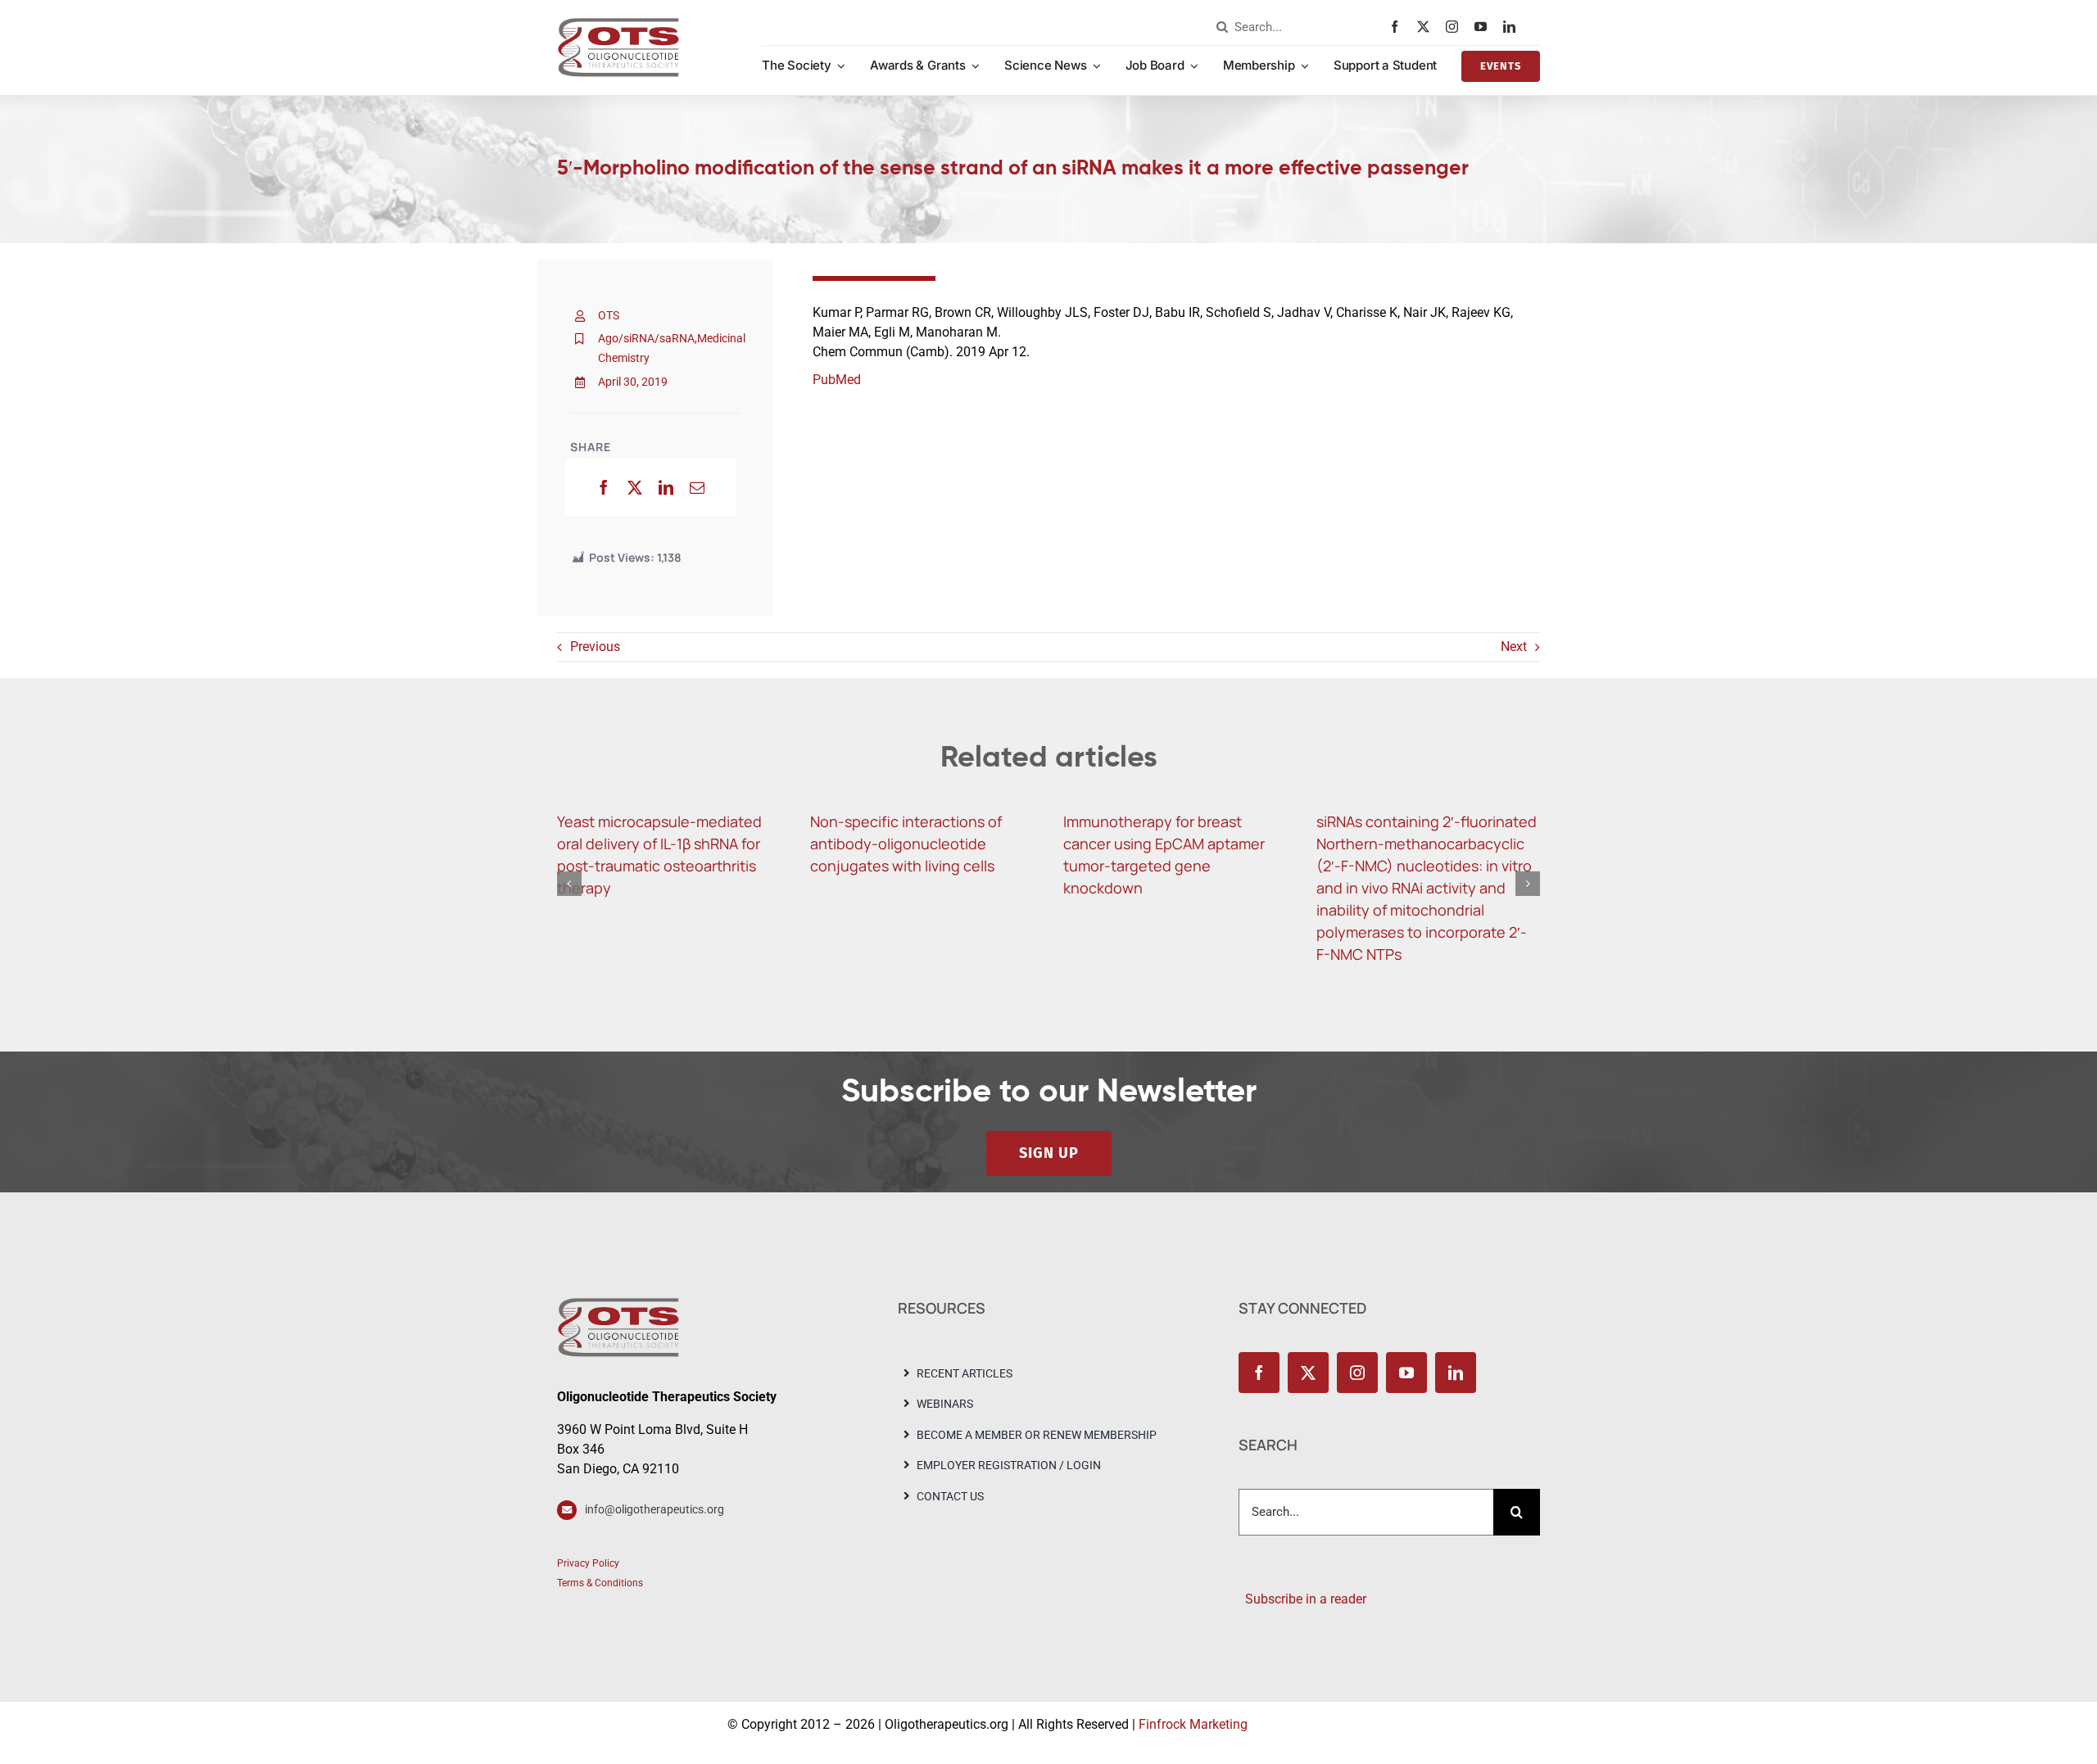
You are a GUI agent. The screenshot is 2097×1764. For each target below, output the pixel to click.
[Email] (697, 487)
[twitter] (1427, 27)
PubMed (837, 380)
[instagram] (1456, 27)
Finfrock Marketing (1193, 1724)
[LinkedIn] (666, 487)
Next (1514, 647)
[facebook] (1399, 27)
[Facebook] (604, 487)
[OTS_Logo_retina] (618, 23)
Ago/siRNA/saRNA (646, 338)
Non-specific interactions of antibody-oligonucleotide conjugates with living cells (906, 844)
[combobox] (1299, 27)
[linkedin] (1513, 27)
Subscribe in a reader (1302, 1599)
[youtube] (1485, 27)
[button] (569, 884)
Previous (595, 647)
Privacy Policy (588, 1563)
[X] (635, 487)
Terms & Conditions (600, 1583)
